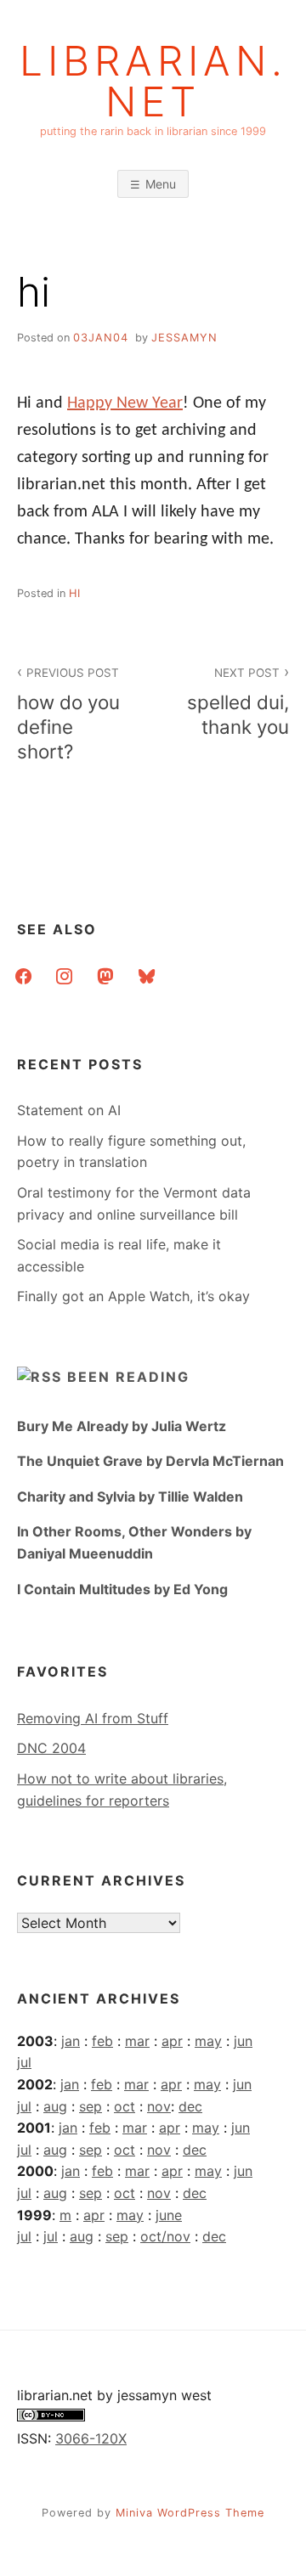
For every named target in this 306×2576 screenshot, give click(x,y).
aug (55, 2106)
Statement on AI (69, 1110)
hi (75, 593)
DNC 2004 (51, 1748)
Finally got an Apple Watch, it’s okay (133, 1296)
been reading (128, 1377)
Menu (161, 184)
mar (137, 2041)
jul (24, 2062)
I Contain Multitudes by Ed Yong (122, 1589)
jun (243, 2041)
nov (159, 2106)
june (169, 2215)
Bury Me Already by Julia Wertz (122, 1426)
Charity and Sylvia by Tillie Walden (130, 1497)
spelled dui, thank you (238, 702)
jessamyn (184, 338)
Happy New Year (125, 403)
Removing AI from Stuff (93, 1718)
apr (172, 2041)
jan (71, 2041)
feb (102, 2041)
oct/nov (165, 2236)
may (208, 2041)
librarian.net (153, 82)
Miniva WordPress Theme (190, 2513)
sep (91, 2106)
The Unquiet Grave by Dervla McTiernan (150, 1461)
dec (190, 2106)
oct (125, 2106)
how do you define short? (68, 714)
